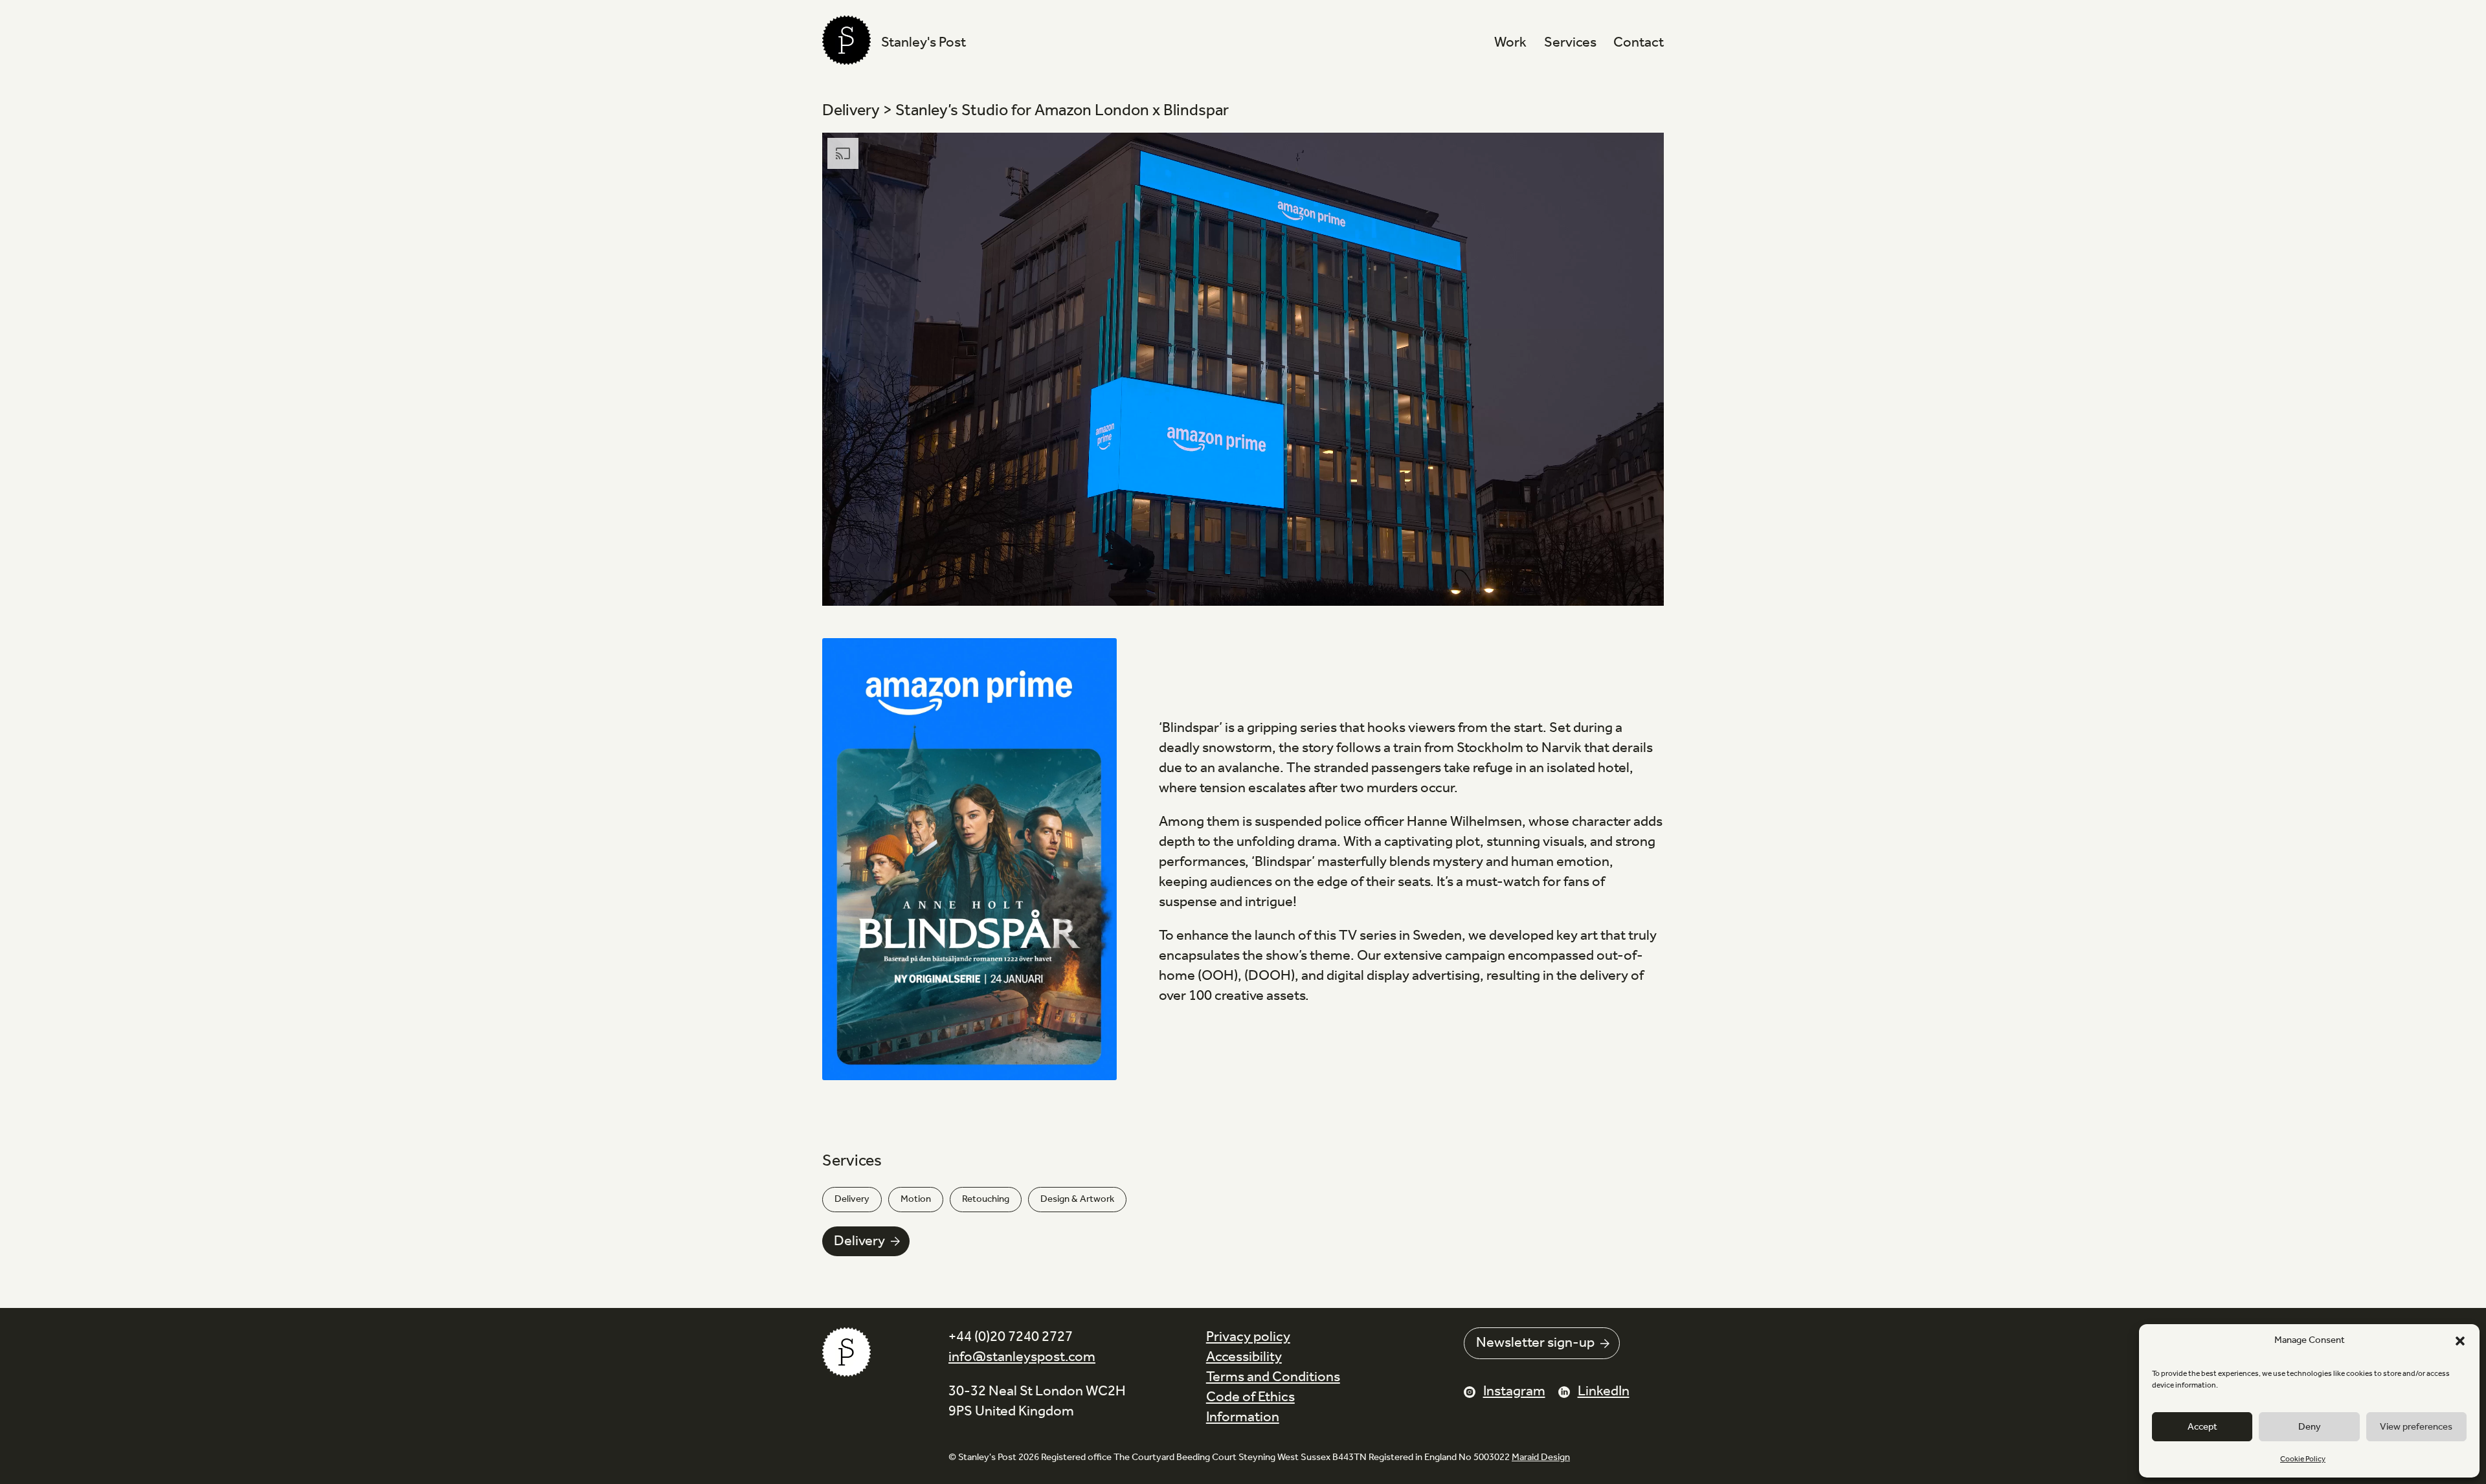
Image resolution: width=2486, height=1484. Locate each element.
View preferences (2416, 1427)
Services (1570, 43)
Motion (916, 1199)
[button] (2460, 1341)
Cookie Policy (2303, 1459)
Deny (2310, 1427)
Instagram (1514, 1391)
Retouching (986, 1199)
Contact (1639, 43)
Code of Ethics (1250, 1397)
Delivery (852, 1199)
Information (1243, 1417)
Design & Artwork (1077, 1199)
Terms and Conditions (1273, 1377)
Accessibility (1244, 1357)
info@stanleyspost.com (1022, 1357)
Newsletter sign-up (1535, 1343)
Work (1510, 43)
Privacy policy (1248, 1337)
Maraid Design (1541, 1457)
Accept (2202, 1427)
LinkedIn (1604, 1391)
